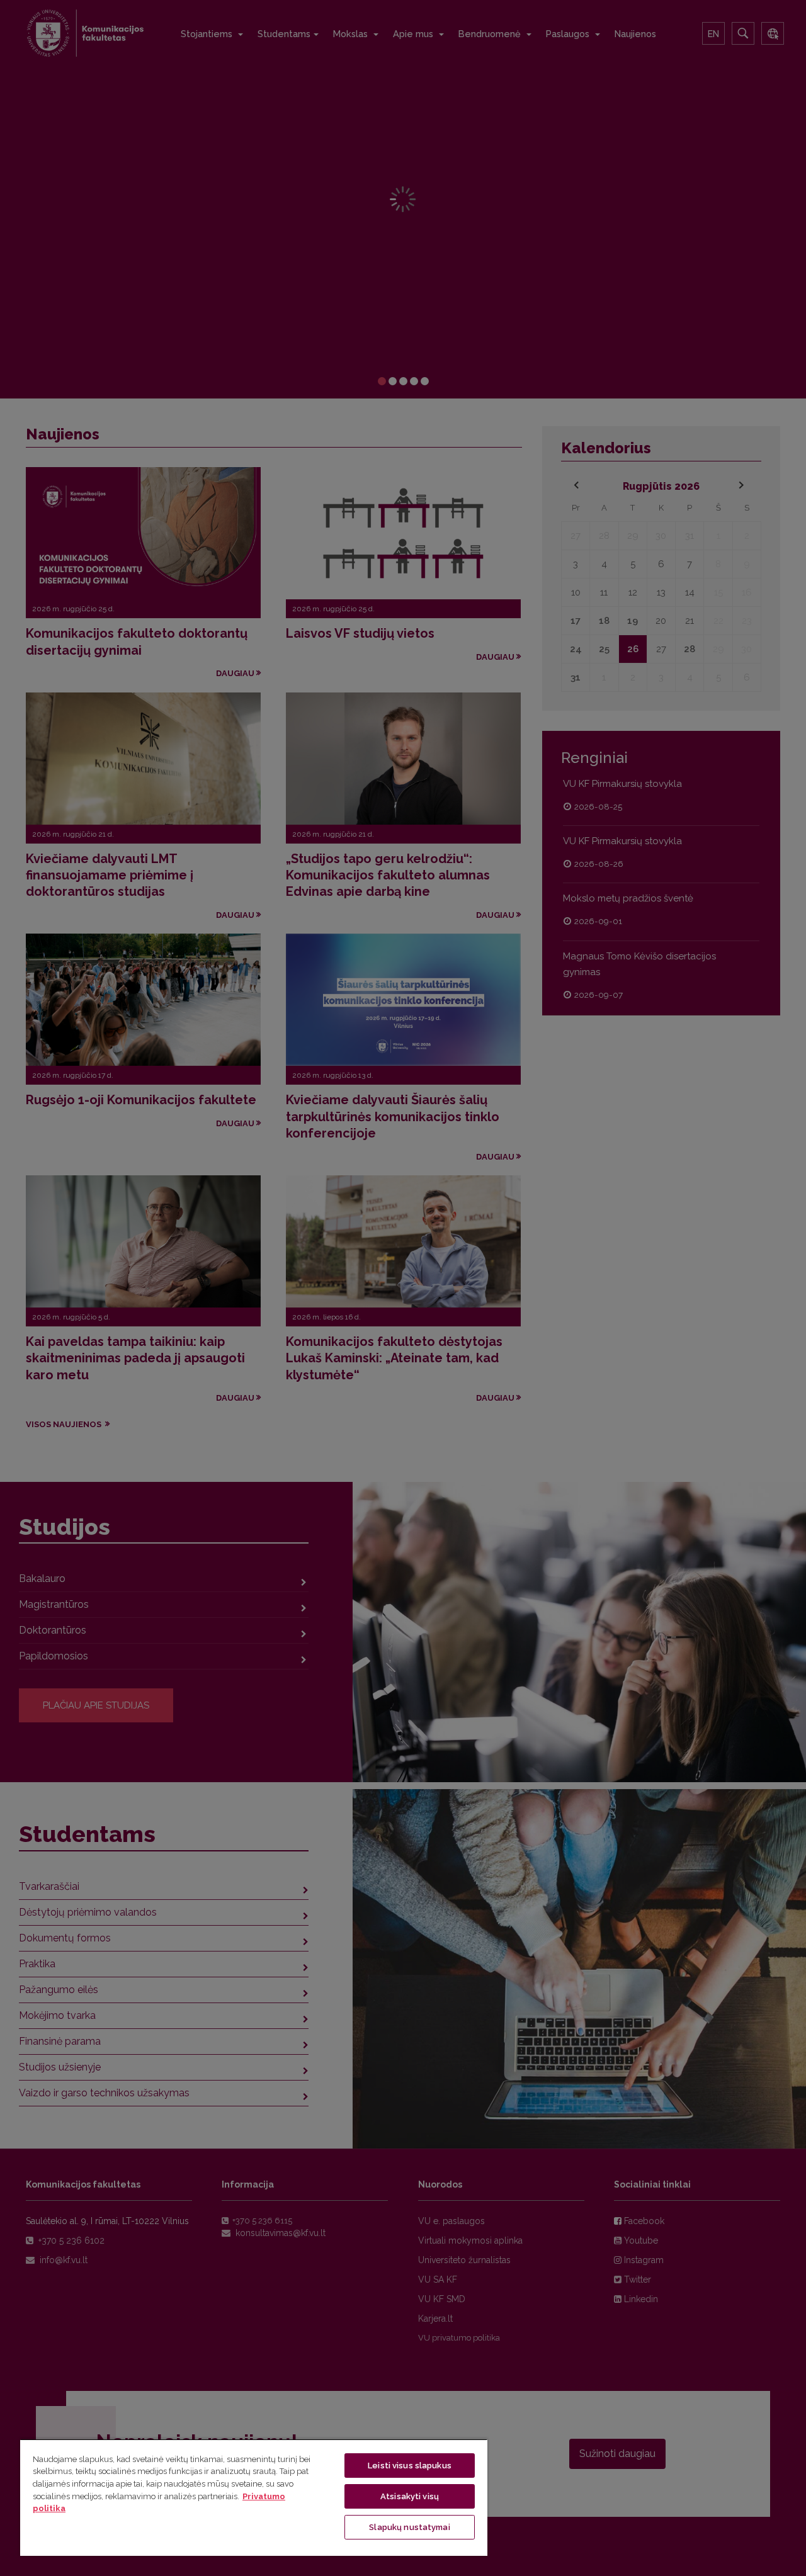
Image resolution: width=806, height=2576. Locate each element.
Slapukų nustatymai (409, 2527)
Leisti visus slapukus (410, 2466)
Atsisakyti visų (410, 2496)
